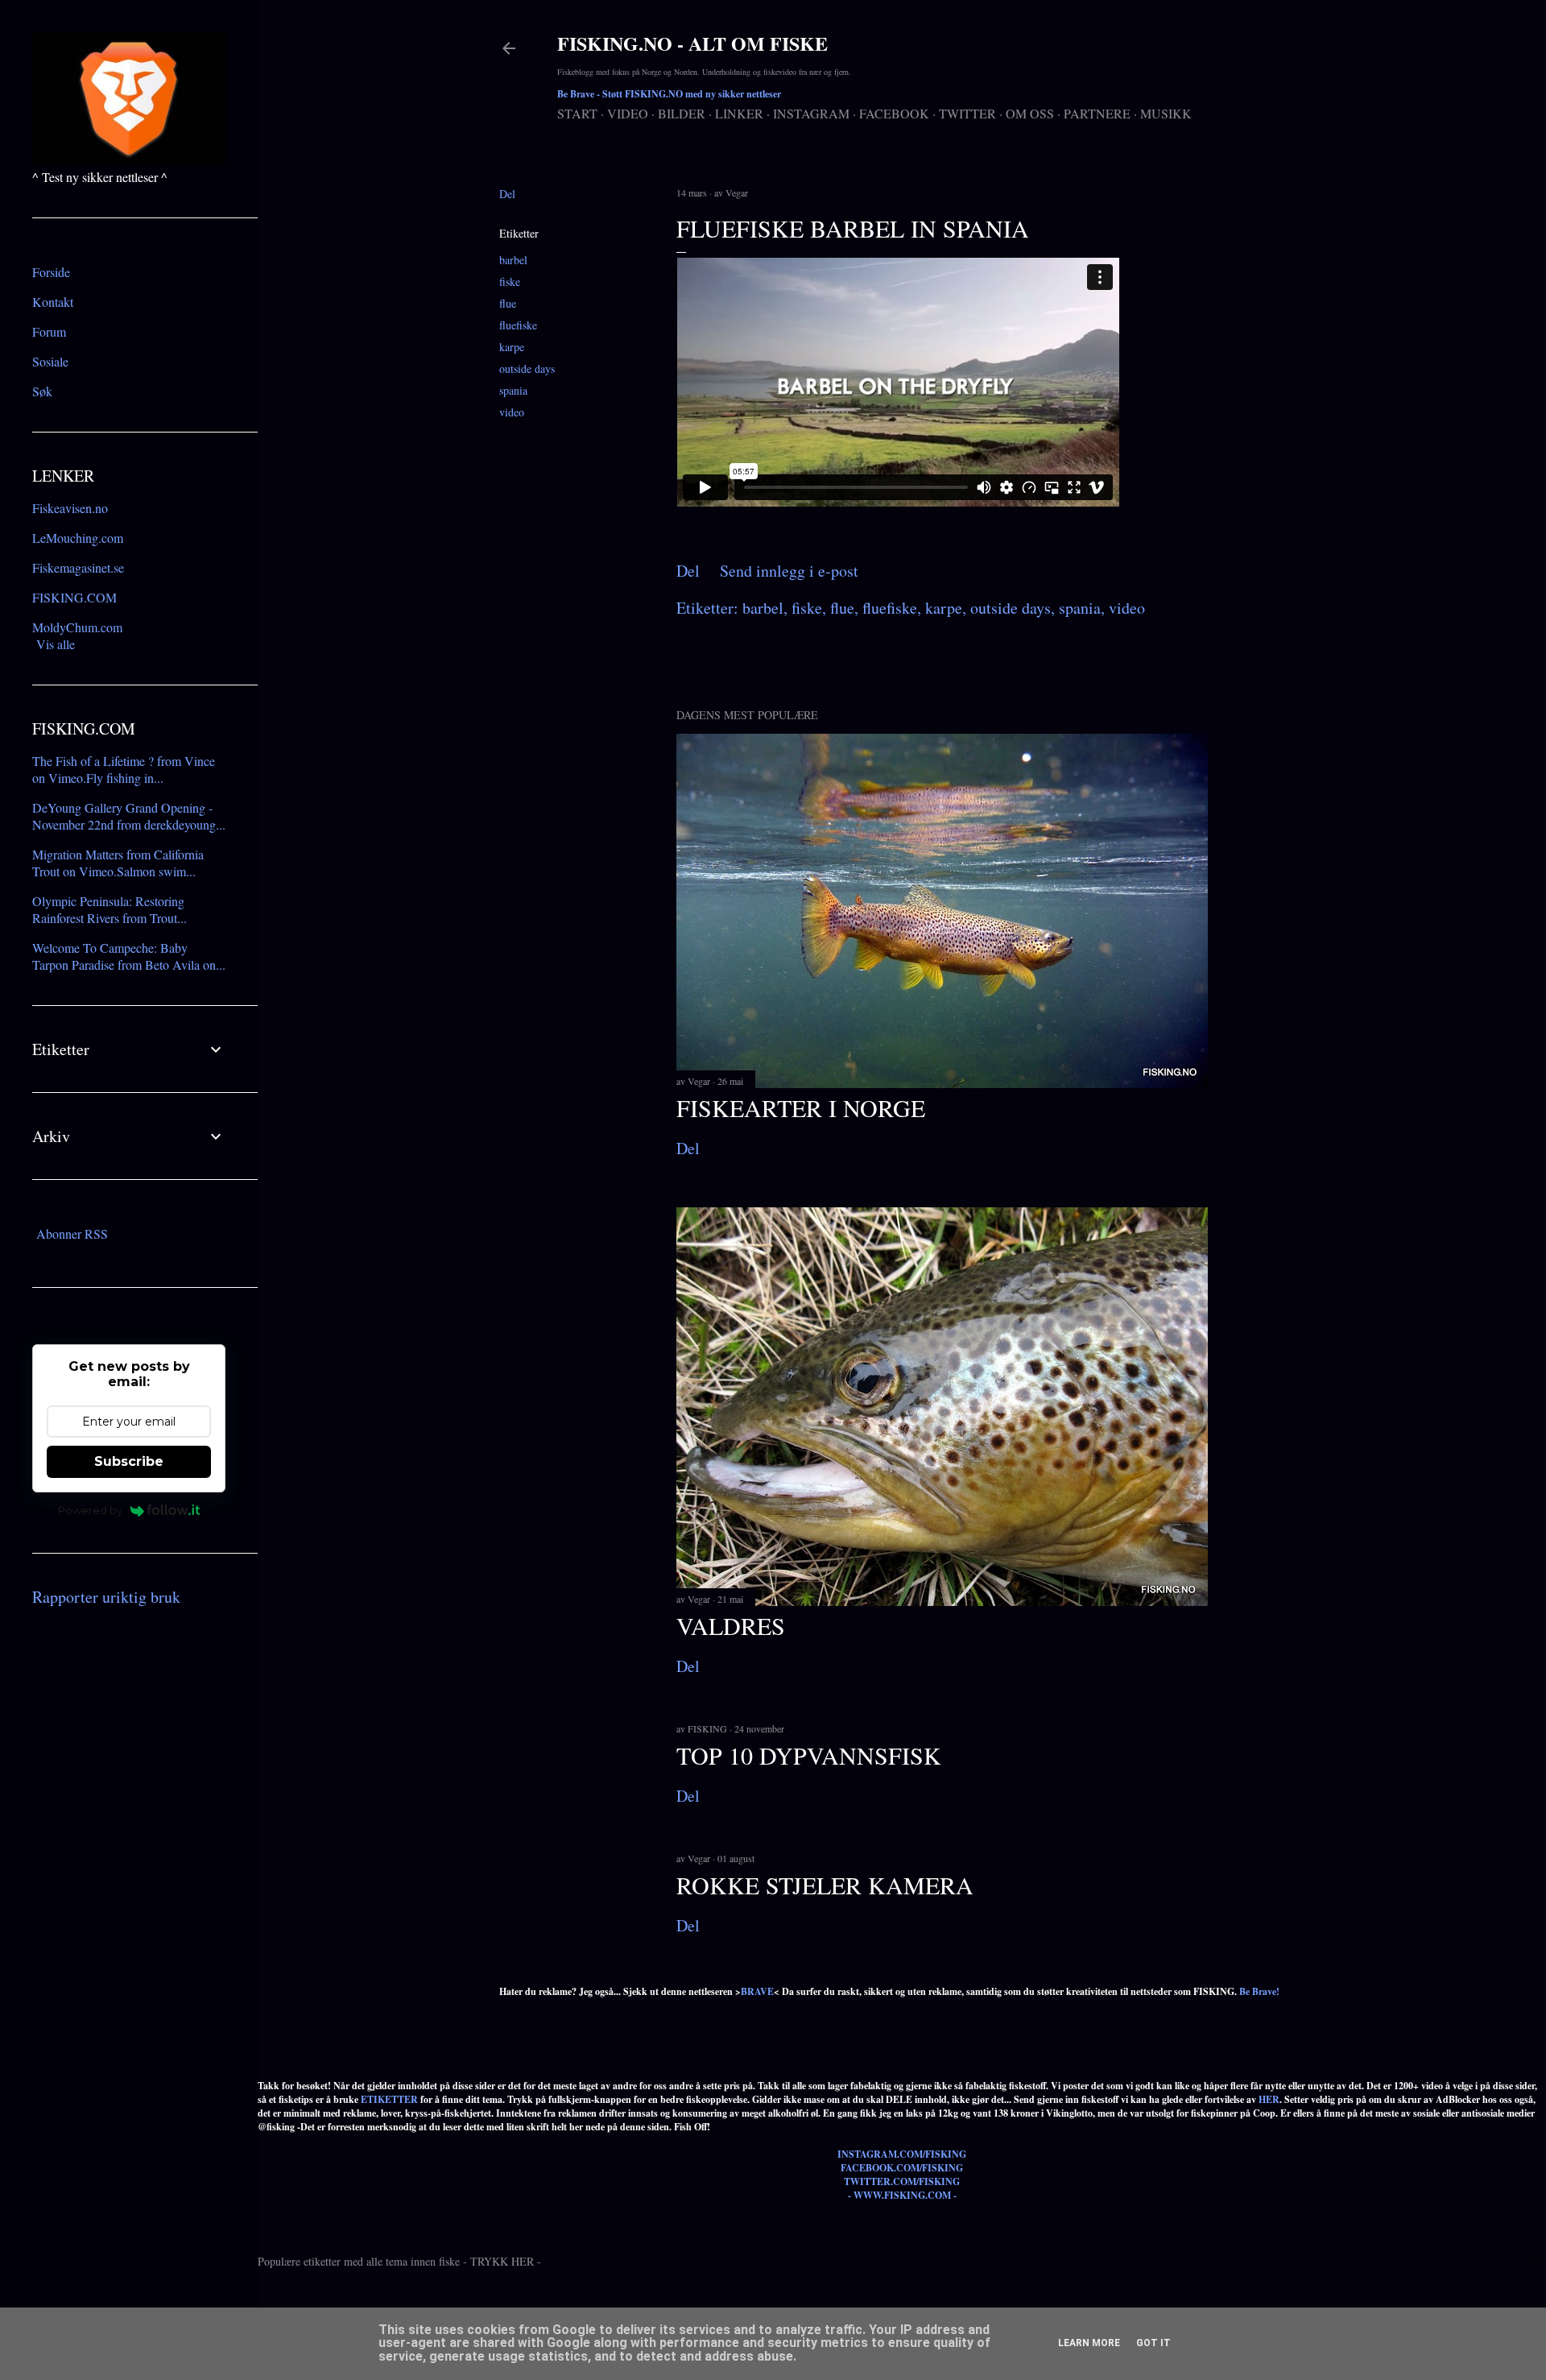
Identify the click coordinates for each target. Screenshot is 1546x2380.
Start (577, 113)
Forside (51, 272)
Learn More (1089, 2343)
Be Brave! (1259, 1991)
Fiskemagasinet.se (78, 567)
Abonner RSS (72, 1233)
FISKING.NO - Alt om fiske (692, 43)
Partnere (1097, 113)
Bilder (682, 113)
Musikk (1166, 113)
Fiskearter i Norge (801, 1107)
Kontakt (53, 302)
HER (1269, 2099)
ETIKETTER (389, 2099)
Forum (49, 331)
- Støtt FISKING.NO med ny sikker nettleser (669, 94)
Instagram (811, 113)
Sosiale (50, 361)
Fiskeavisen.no (70, 508)
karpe (512, 347)
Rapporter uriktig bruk (106, 1597)
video (512, 412)
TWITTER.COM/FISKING (902, 2181)
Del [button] (507, 194)
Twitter (967, 113)
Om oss (1030, 113)
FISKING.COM (74, 597)
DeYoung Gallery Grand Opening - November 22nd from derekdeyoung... (129, 816)
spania (513, 390)
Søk (42, 391)
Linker (739, 113)
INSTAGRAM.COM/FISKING (902, 2154)
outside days (527, 368)
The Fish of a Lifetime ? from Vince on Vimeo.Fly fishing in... (124, 769)
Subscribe (129, 1461)
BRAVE (757, 1991)
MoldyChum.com (77, 627)
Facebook (894, 113)
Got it (1153, 2343)
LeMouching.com (78, 538)
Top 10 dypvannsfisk (809, 1755)
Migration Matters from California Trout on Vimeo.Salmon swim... (118, 863)
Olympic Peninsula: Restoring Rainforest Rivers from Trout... (110, 909)
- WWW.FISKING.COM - (902, 2195)
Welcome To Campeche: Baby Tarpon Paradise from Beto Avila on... (129, 956)
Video (628, 113)
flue (508, 303)
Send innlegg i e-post (789, 571)
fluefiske (518, 325)
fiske (510, 281)
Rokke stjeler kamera (825, 1885)
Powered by (90, 1510)
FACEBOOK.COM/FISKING (902, 2168)
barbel (513, 260)
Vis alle (56, 644)
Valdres (731, 1625)
